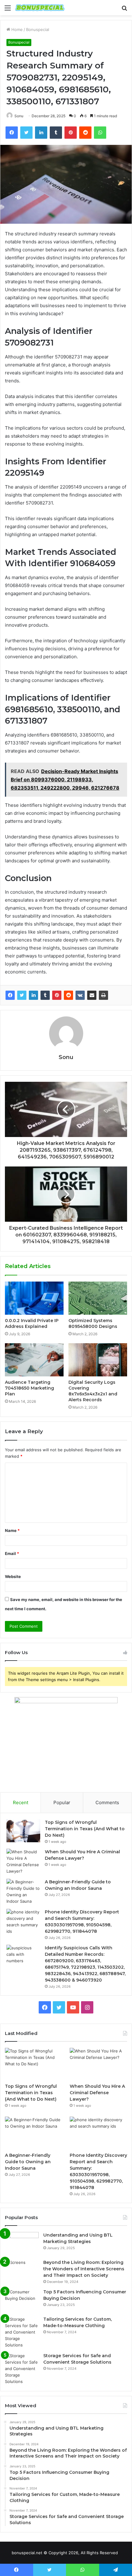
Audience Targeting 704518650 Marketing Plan (29, 1388)
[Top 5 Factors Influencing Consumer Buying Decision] (22, 2300)
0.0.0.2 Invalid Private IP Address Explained (32, 1323)
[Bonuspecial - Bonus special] (40, 8)
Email (12, 1553)
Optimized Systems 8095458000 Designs (93, 1323)
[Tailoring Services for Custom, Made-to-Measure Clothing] (22, 2332)
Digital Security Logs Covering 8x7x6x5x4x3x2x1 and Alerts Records (93, 1391)
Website (13, 1576)
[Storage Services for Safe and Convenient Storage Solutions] (22, 2369)
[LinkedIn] (33, 995)
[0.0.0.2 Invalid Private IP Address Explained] (34, 1298)
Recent (21, 1802)
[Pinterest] (57, 995)
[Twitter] (22, 995)
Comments (107, 1802)
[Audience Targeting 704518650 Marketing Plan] (34, 1360)
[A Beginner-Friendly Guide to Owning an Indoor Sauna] (23, 1892)
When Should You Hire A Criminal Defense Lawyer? (97, 2093)
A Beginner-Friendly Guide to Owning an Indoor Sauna (28, 2162)
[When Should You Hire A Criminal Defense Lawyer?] (23, 1862)
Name (12, 1530)
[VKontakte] (80, 995)
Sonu (19, 116)
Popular (62, 1802)
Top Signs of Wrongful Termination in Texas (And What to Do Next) (85, 1829)
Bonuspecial (38, 29)
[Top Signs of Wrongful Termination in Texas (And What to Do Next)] (23, 1831)
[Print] (103, 995)
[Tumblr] (45, 995)
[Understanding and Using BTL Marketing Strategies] (22, 2243)
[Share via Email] (92, 995)
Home (16, 29)
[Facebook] (10, 995)
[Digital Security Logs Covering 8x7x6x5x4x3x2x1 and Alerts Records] (98, 1360)
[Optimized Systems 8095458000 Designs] (98, 1298)
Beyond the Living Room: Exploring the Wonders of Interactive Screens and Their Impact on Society (84, 2269)
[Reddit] (68, 995)
